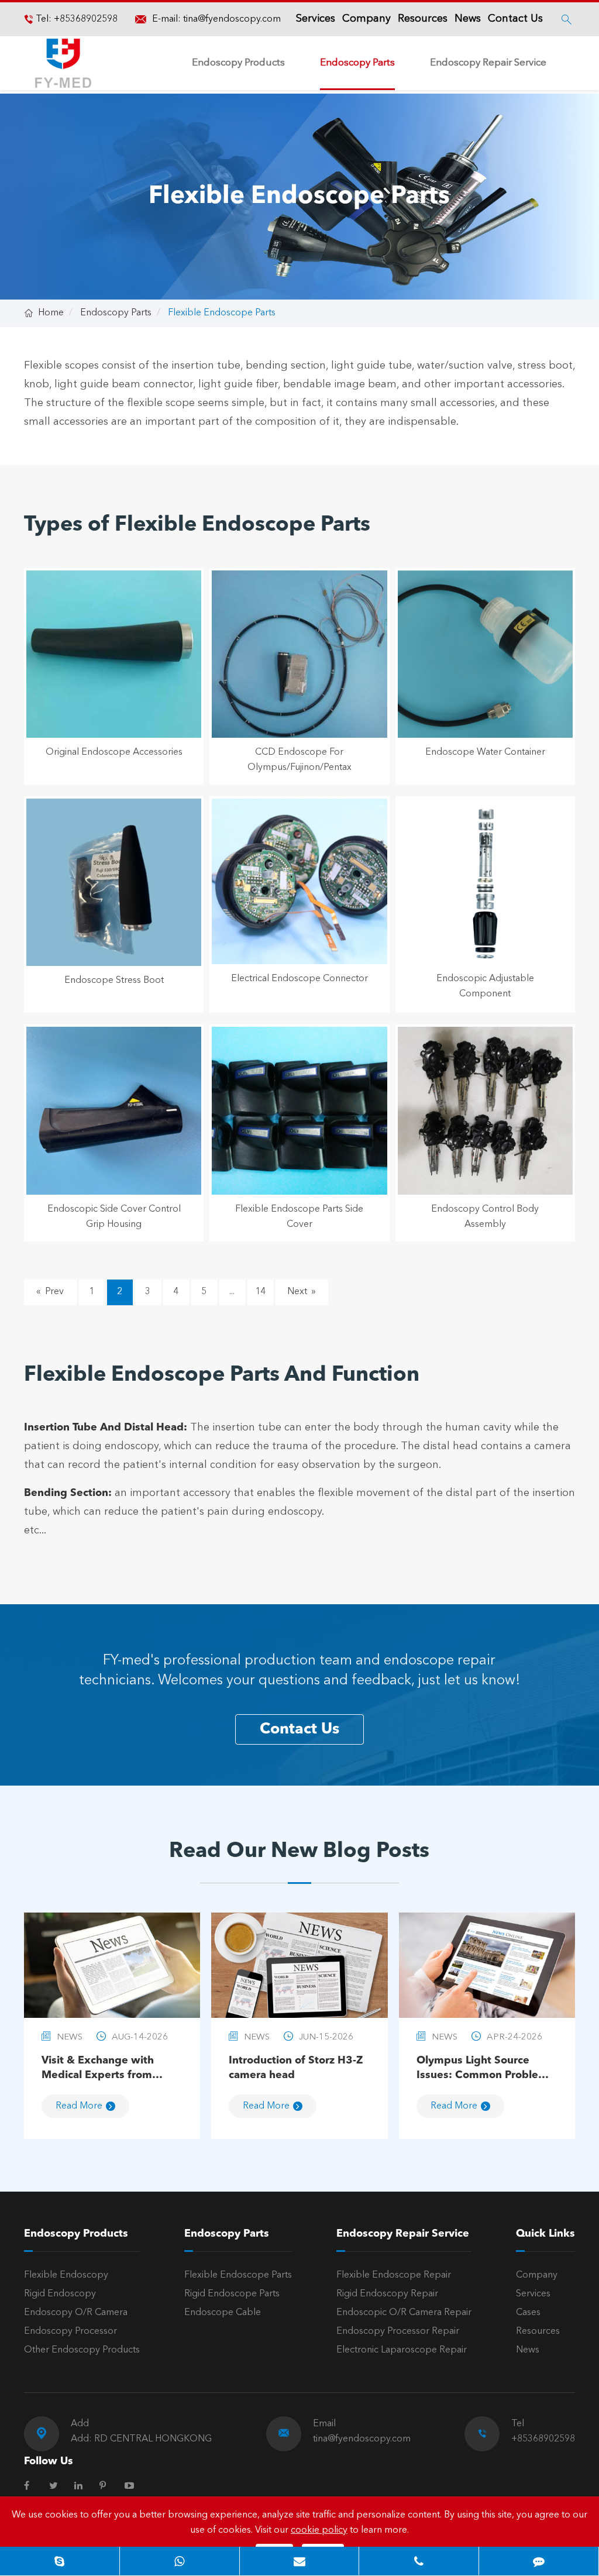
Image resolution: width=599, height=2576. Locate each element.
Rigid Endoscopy (60, 2294)
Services (316, 19)
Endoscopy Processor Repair (398, 2331)
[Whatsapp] (180, 2561)
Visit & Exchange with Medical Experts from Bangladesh (98, 2069)
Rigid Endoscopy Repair (387, 2294)
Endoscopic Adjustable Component (485, 986)
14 (260, 1292)
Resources (423, 19)
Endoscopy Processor (70, 2331)
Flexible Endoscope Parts (222, 313)
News (468, 19)
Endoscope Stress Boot (114, 981)
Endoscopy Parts (357, 63)
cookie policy (319, 2530)
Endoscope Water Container (485, 752)
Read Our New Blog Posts (299, 1852)
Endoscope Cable (223, 2313)
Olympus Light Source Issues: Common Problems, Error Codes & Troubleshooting (486, 2069)
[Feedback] (539, 2561)
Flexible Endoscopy (66, 2275)
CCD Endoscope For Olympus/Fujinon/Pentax (299, 760)
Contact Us (515, 19)
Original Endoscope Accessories (114, 752)
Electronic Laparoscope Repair (402, 2350)
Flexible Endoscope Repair (394, 2275)
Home (51, 313)
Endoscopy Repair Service (488, 63)
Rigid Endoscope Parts (232, 2294)
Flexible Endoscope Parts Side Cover (299, 1217)
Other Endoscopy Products (82, 2350)
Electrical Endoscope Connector (299, 979)
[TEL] (419, 2561)
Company (366, 19)
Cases (528, 2313)
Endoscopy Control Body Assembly (485, 1217)
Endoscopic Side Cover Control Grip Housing (114, 1217)
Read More (79, 2106)
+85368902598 (85, 19)
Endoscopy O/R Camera (76, 2313)
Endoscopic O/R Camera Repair (404, 2313)
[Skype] (60, 2561)
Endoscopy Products (238, 63)
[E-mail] (299, 2561)
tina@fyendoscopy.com (232, 19)
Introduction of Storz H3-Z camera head (296, 2068)
